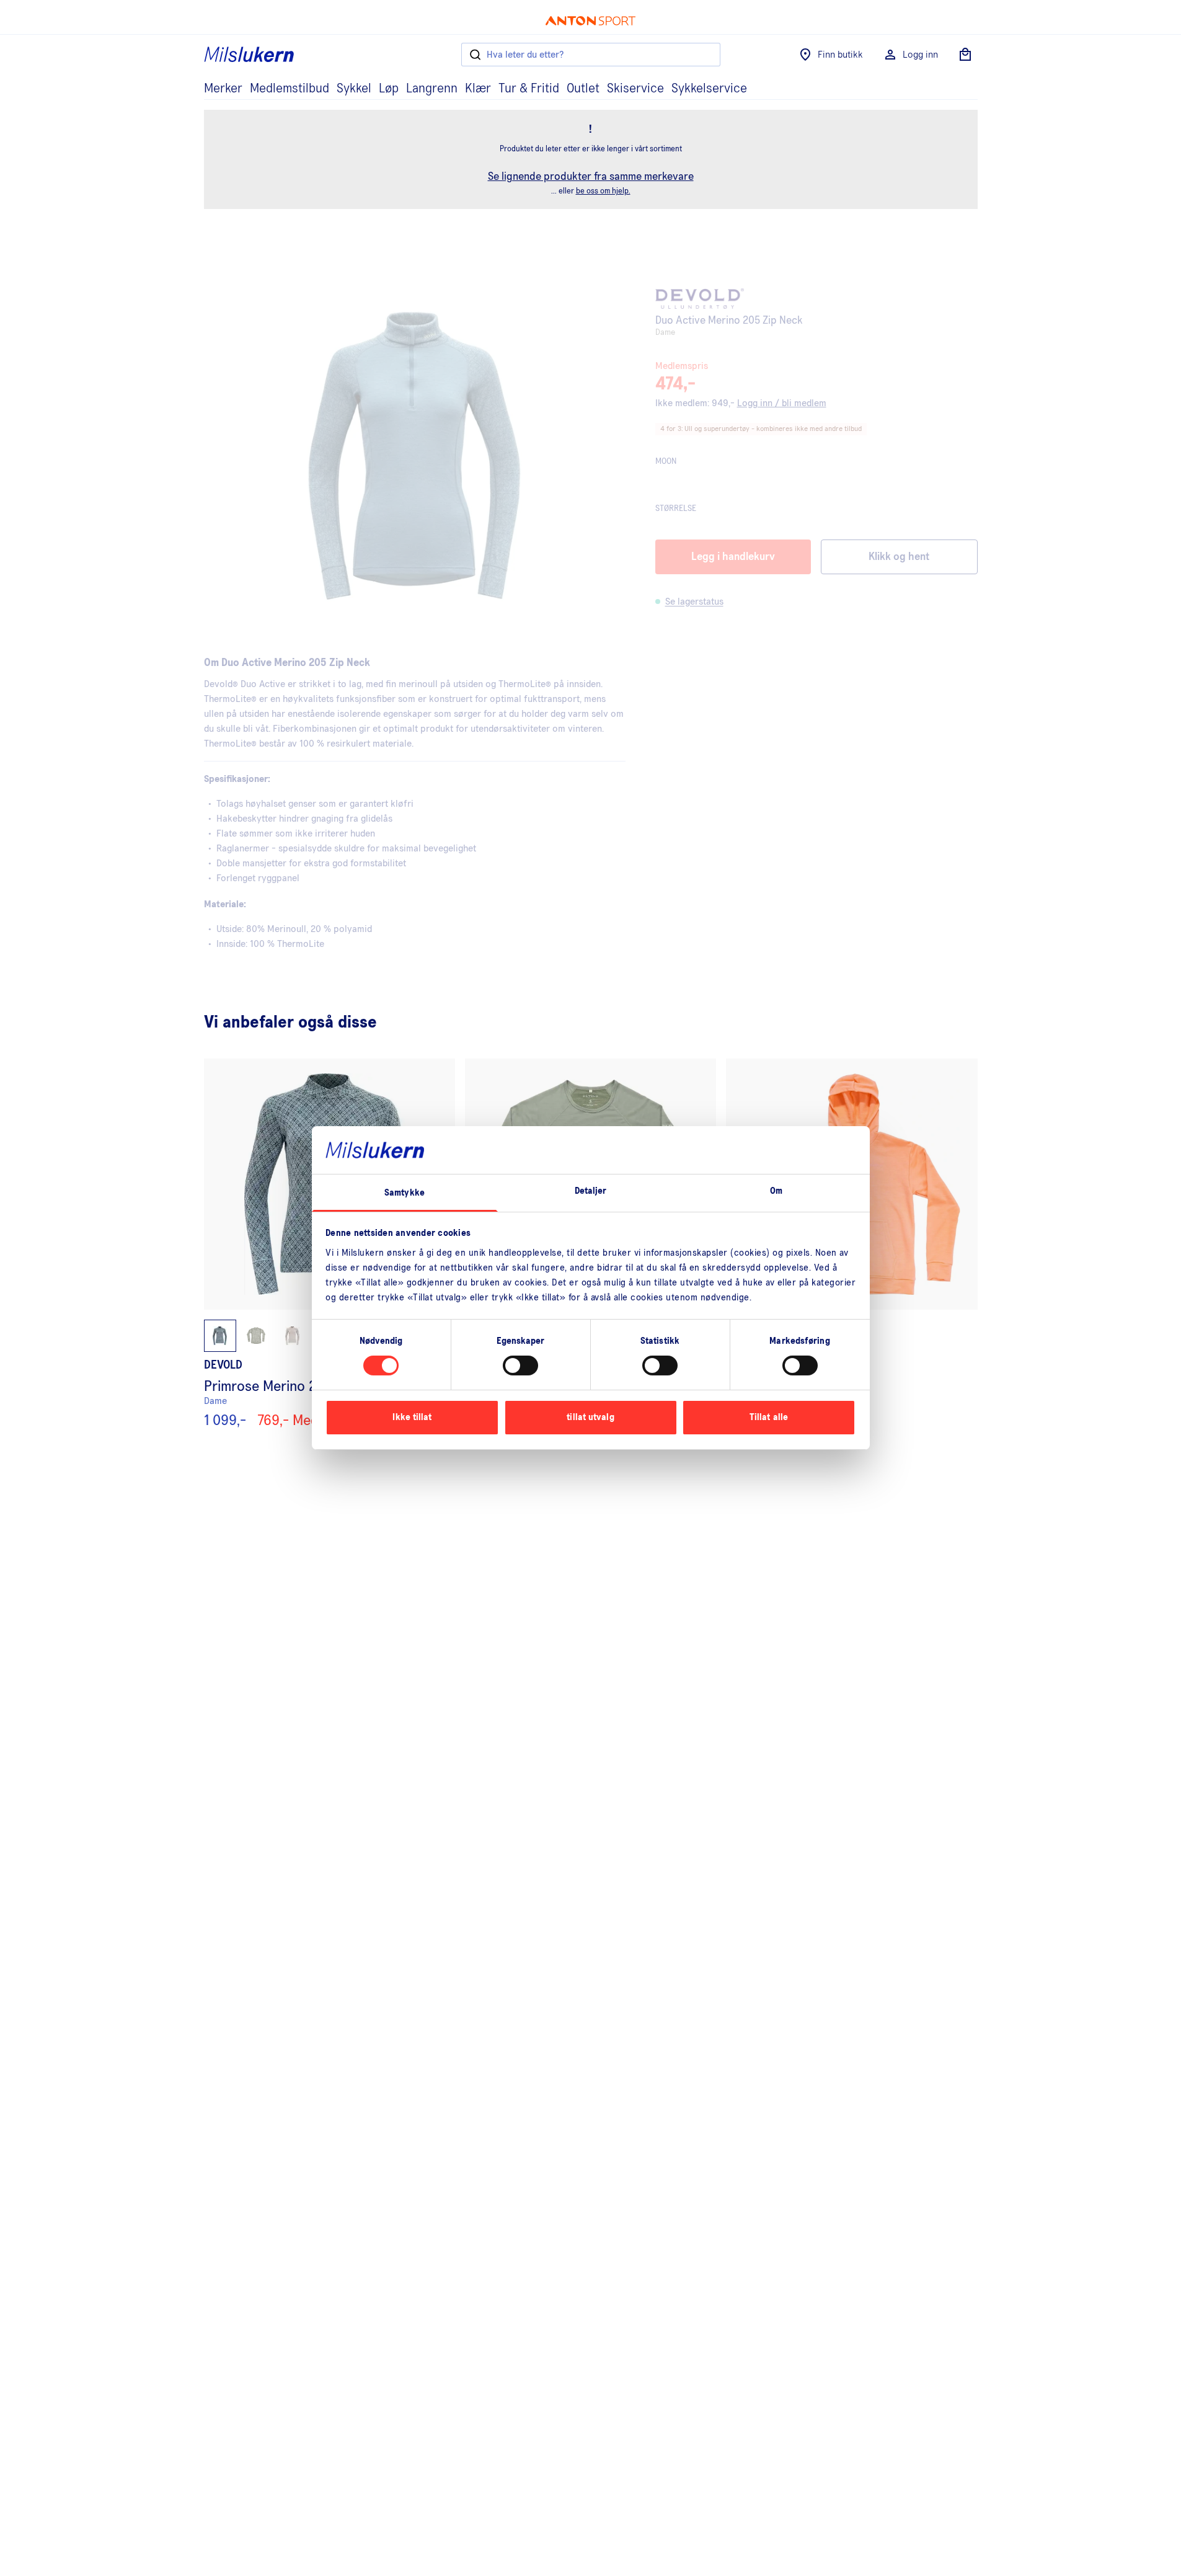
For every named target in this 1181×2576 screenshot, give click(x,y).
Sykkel (354, 89)
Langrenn (432, 89)
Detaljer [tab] (591, 1191)
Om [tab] (776, 1191)
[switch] (520, 1366)
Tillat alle (769, 1417)
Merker (223, 89)
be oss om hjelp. (603, 191)
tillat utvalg (590, 1417)
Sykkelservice (709, 89)
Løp (389, 89)
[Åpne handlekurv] (965, 55)
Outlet (583, 89)
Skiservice (635, 89)
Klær (478, 89)
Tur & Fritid (529, 89)
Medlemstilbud (290, 89)
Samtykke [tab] (405, 1193)
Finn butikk (840, 55)
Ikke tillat (412, 1417)
